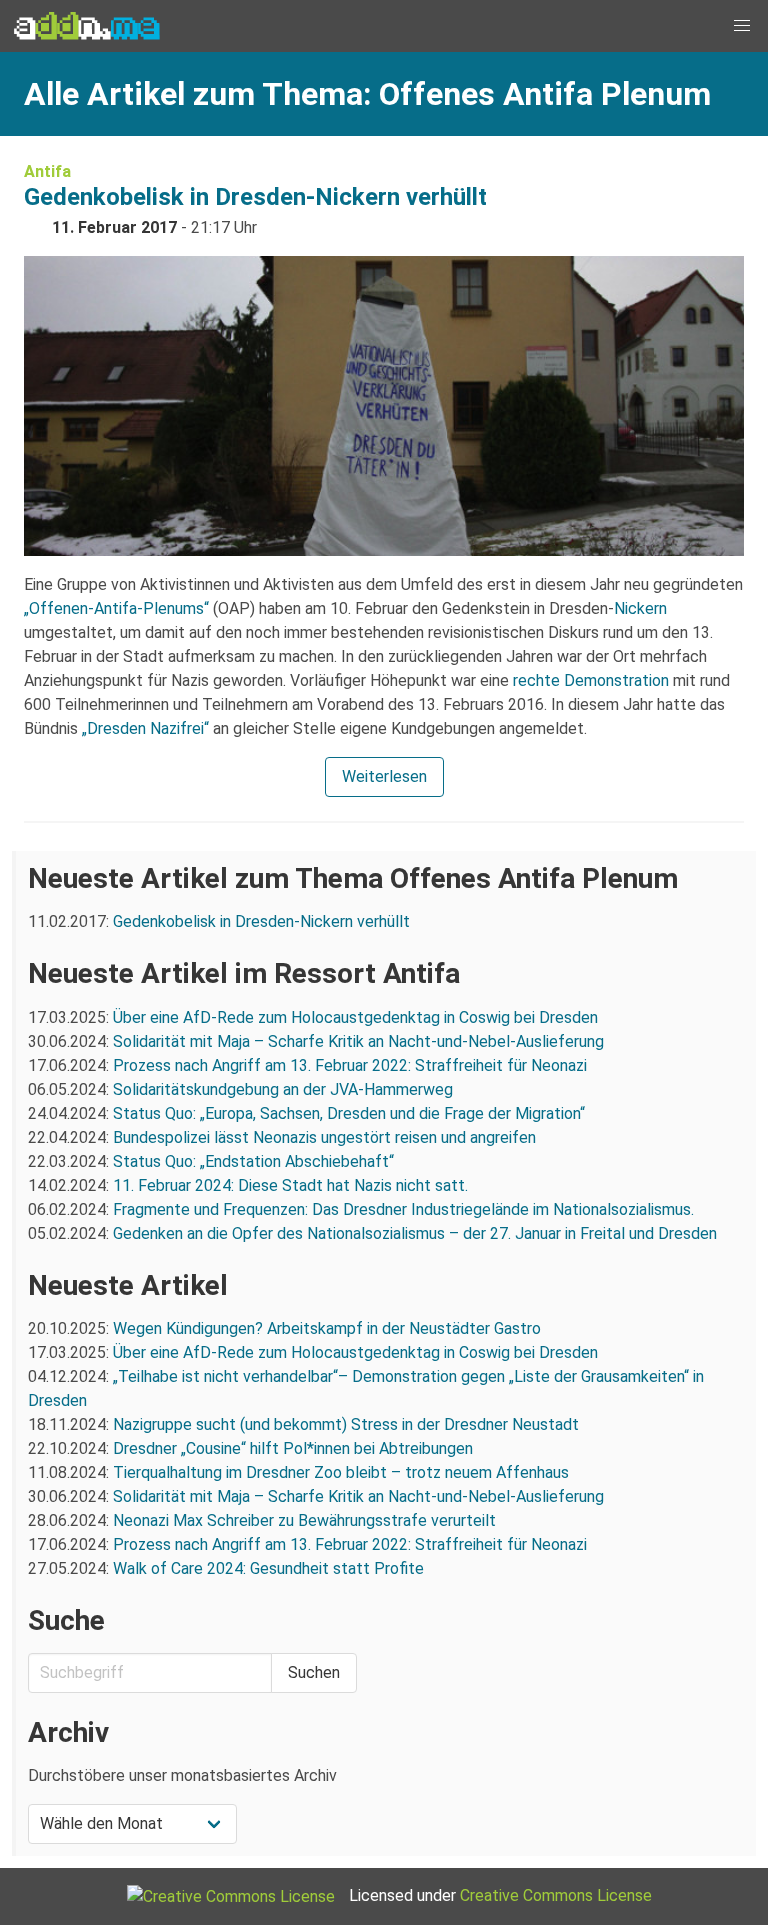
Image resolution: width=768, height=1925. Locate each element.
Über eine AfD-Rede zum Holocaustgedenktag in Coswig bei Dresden (355, 1017)
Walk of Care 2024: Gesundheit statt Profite (268, 1568)
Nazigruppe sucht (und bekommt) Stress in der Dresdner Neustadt (346, 1424)
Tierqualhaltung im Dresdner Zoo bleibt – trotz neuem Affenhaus (341, 1472)
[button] (742, 26)
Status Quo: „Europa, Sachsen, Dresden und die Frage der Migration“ (349, 1113)
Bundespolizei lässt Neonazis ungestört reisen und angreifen (324, 1137)
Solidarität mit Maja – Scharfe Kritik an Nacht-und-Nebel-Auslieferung (358, 1041)
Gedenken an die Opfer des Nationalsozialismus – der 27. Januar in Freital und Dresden (415, 1233)
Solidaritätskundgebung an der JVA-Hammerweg (283, 1089)
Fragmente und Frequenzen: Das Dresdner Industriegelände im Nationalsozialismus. (403, 1209)
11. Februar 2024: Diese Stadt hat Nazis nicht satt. (292, 1185)
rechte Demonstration (591, 680)
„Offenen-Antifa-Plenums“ (116, 608)
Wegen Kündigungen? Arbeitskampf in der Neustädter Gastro (327, 1328)
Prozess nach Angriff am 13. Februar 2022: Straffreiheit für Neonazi (350, 1065)
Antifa (47, 171)
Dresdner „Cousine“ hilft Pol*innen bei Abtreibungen (293, 1448)
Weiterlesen (384, 776)
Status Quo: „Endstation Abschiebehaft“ (253, 1161)
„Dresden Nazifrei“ (145, 728)
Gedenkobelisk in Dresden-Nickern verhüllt (255, 197)
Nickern (640, 608)
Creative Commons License (556, 1895)
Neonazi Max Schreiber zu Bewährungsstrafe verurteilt (304, 1520)
